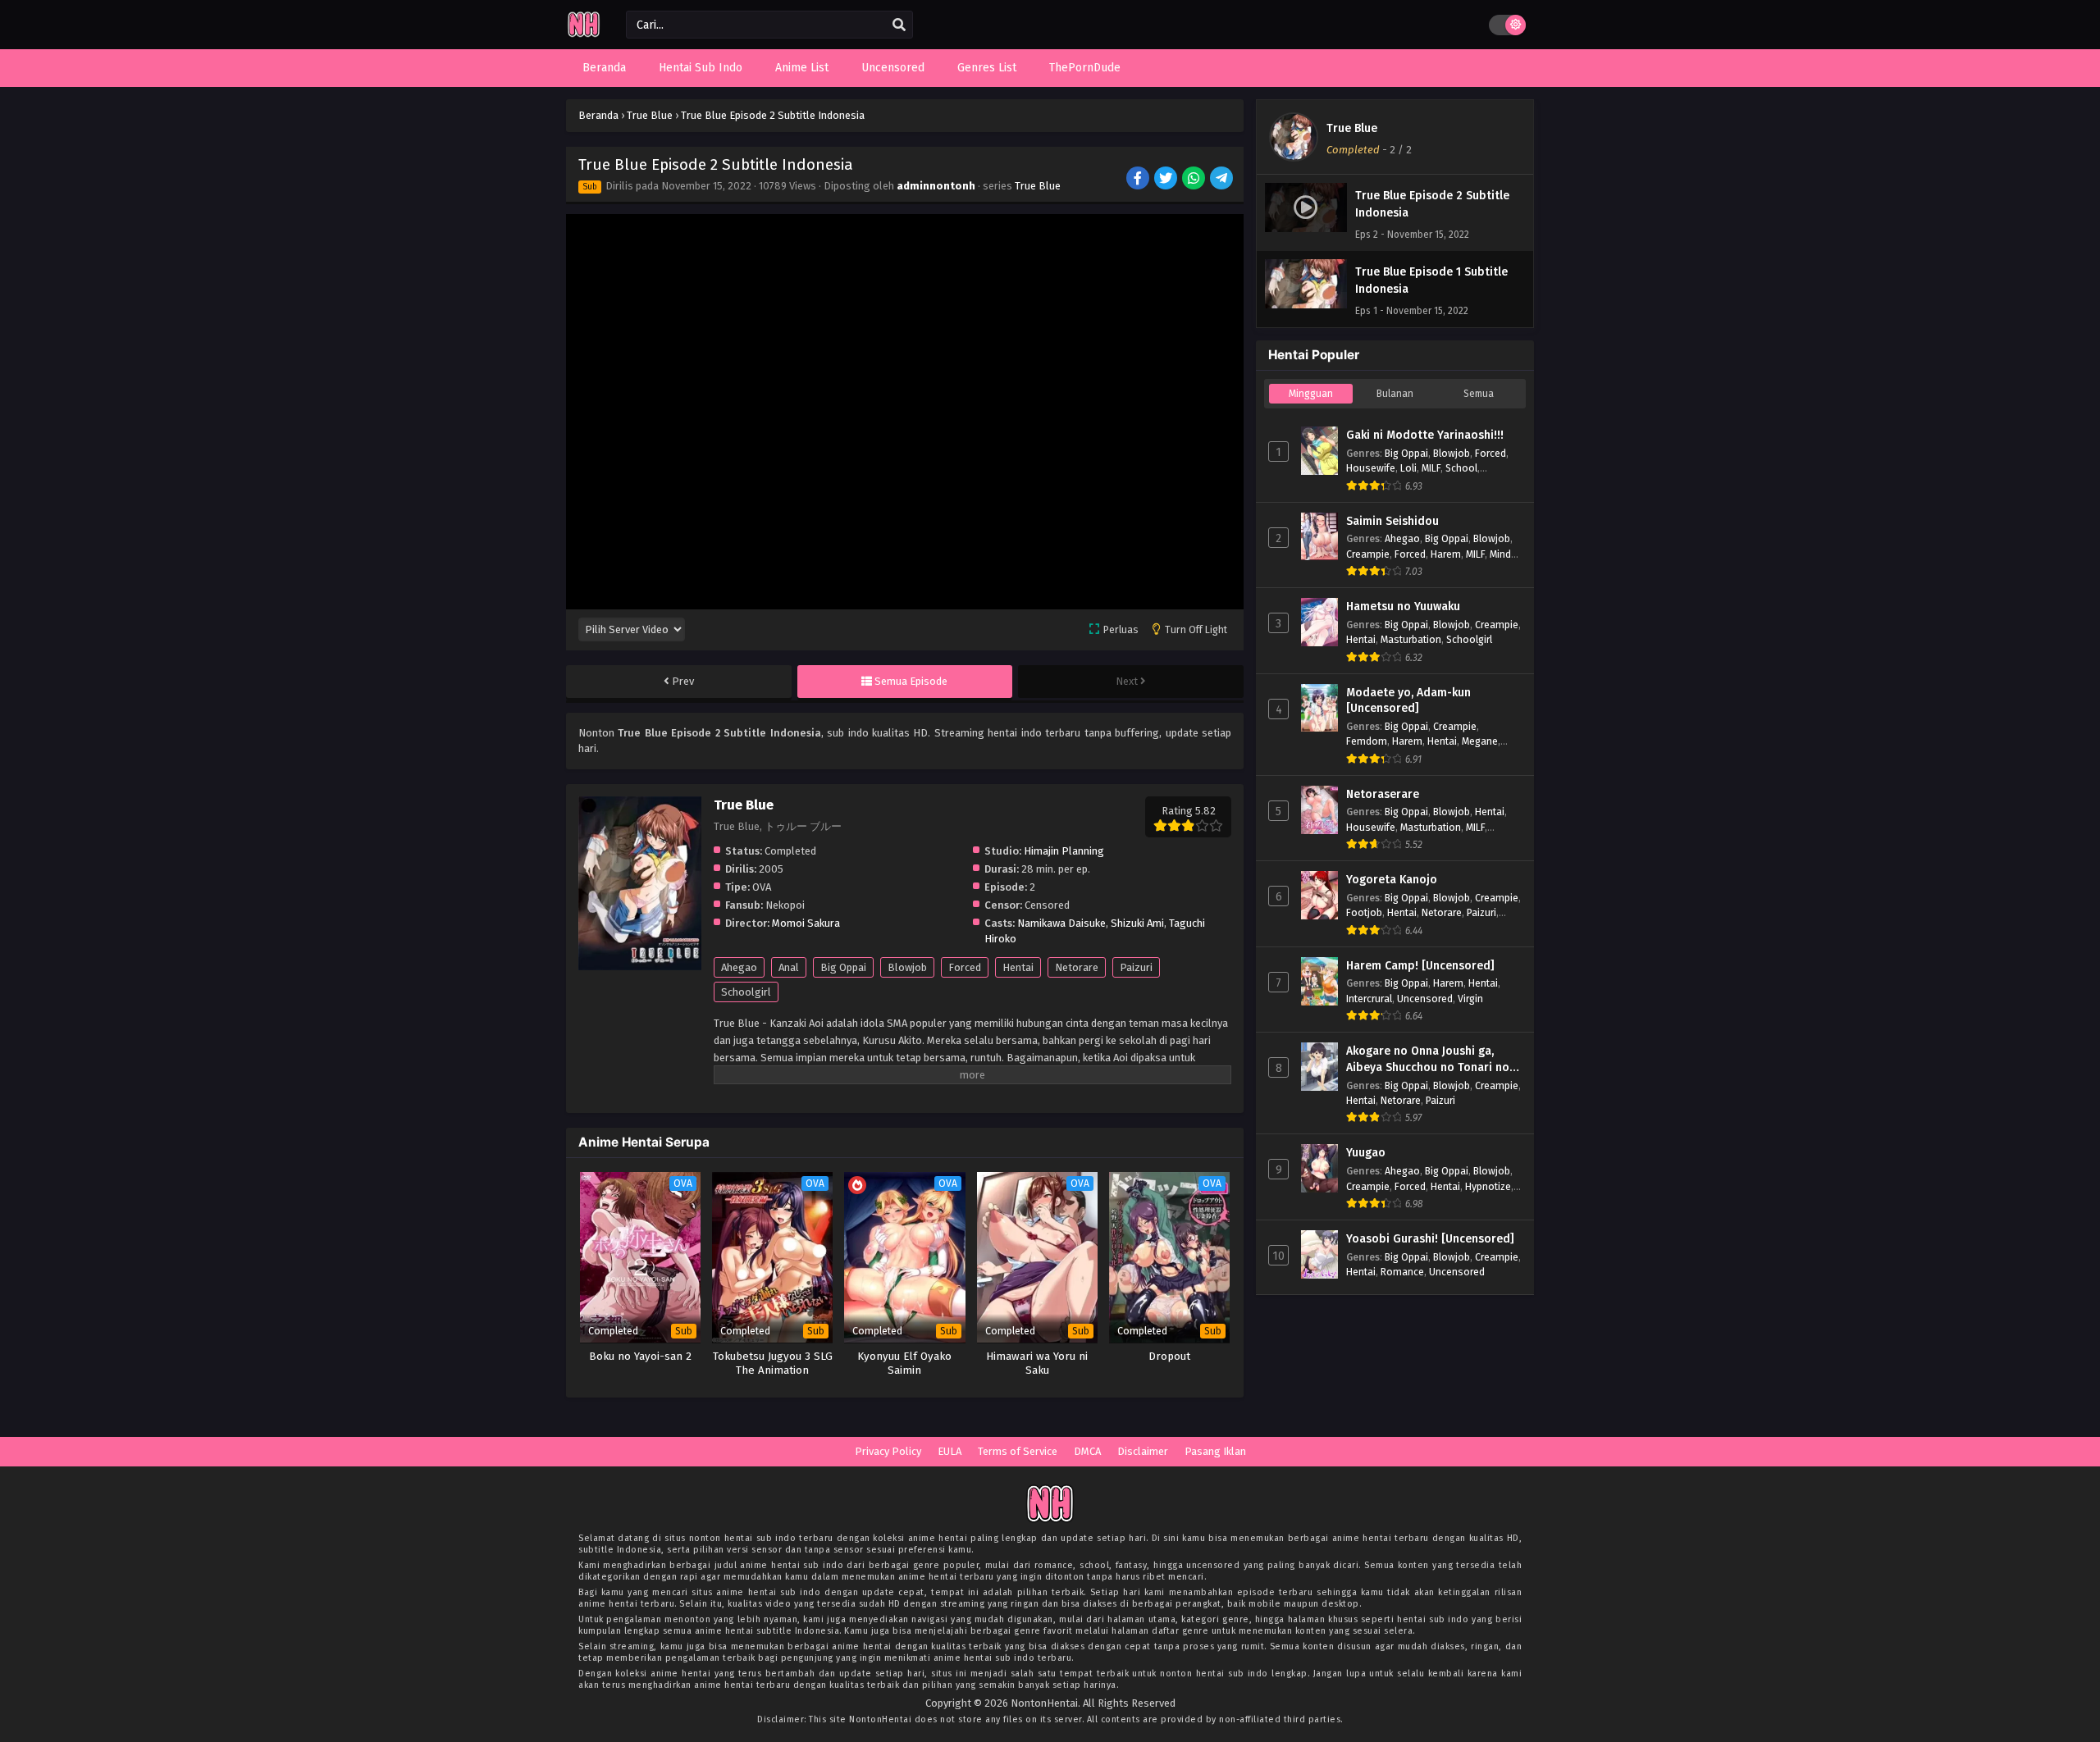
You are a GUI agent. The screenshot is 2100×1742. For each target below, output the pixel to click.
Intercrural (1369, 999)
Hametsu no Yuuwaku (1403, 607)
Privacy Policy (888, 1451)
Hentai (1018, 967)
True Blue (1038, 186)
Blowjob (907, 967)
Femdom (1367, 741)
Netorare (1077, 967)
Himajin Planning (1064, 851)
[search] (899, 25)
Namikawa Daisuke (1061, 923)
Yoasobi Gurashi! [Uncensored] (1430, 1239)
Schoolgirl (746, 992)
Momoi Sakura (806, 923)
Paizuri (1136, 967)
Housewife (1371, 468)
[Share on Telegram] (1223, 180)
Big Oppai (843, 967)
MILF (1431, 468)
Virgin (1470, 999)
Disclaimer (1143, 1451)
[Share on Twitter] (1167, 180)
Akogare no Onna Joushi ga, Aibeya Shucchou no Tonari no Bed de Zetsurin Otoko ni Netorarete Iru (1428, 1060)
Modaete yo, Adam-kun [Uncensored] (1408, 701)
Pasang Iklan (1215, 1451)
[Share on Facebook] (1139, 180)
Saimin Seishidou (1392, 521)
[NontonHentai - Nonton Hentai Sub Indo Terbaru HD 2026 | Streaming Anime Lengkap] (584, 35)
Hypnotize (1488, 1186)
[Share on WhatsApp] (1195, 180)
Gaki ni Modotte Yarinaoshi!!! (1425, 435)
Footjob (1364, 912)
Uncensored (1425, 999)
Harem (1446, 554)
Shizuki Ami (1137, 923)
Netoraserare (1383, 794)
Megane (1480, 741)
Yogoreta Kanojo (1392, 880)
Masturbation (1411, 639)
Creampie (1368, 554)
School (1461, 468)
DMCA (1087, 1451)
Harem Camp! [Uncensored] (1420, 966)
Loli (1408, 468)
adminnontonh (936, 186)
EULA (950, 1451)
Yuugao (1366, 1153)
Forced (965, 967)
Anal (789, 967)
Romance (1402, 1272)
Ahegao (739, 967)
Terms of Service (1018, 1451)
